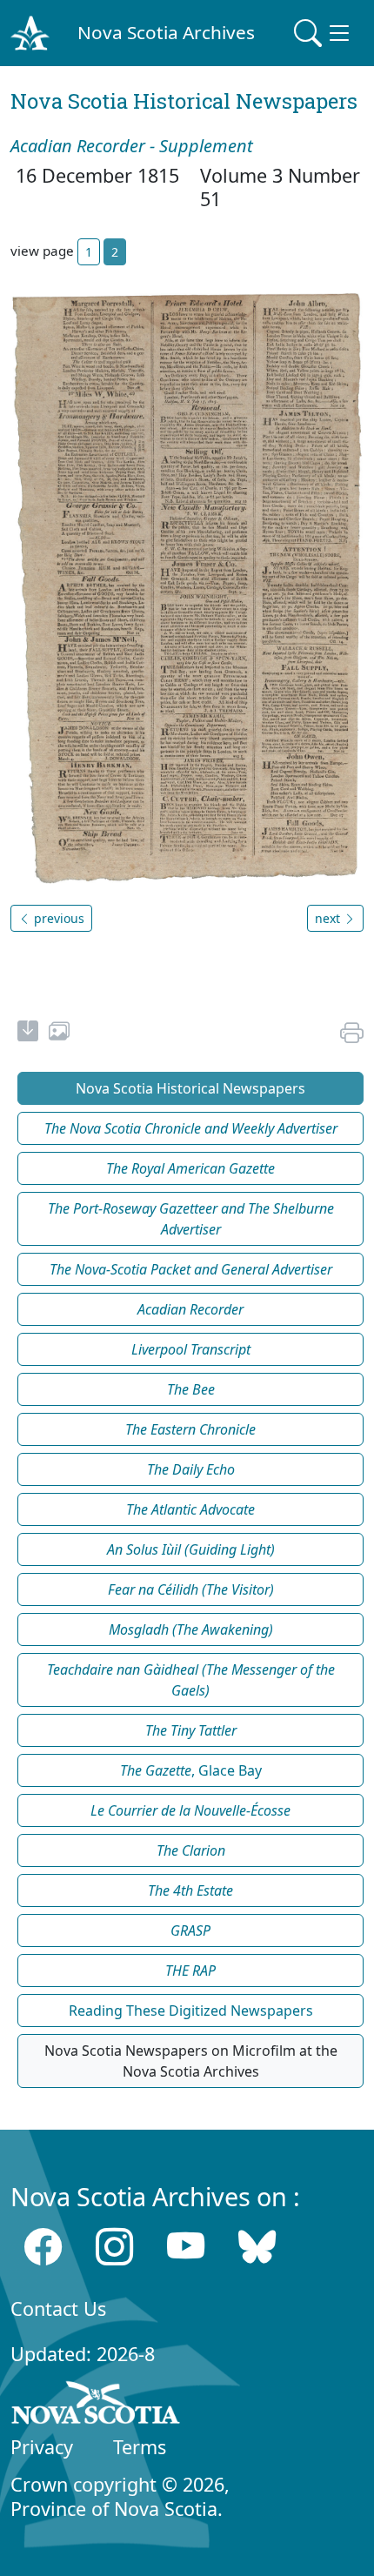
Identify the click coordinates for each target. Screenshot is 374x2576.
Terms (140, 2447)
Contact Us (58, 2308)
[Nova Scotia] (96, 2405)
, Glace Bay (191, 1770)
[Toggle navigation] (324, 33)
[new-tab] (28, 1034)
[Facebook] (43, 2247)
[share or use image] (59, 1034)
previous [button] (57, 918)
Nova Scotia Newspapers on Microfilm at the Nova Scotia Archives (191, 2061)
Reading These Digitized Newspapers (191, 2011)
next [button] (329, 918)
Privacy (42, 2447)
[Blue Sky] (257, 2247)
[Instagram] (114, 2247)
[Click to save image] (187, 587)
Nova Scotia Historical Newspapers (190, 1088)
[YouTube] (186, 2247)
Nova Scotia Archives (166, 32)
